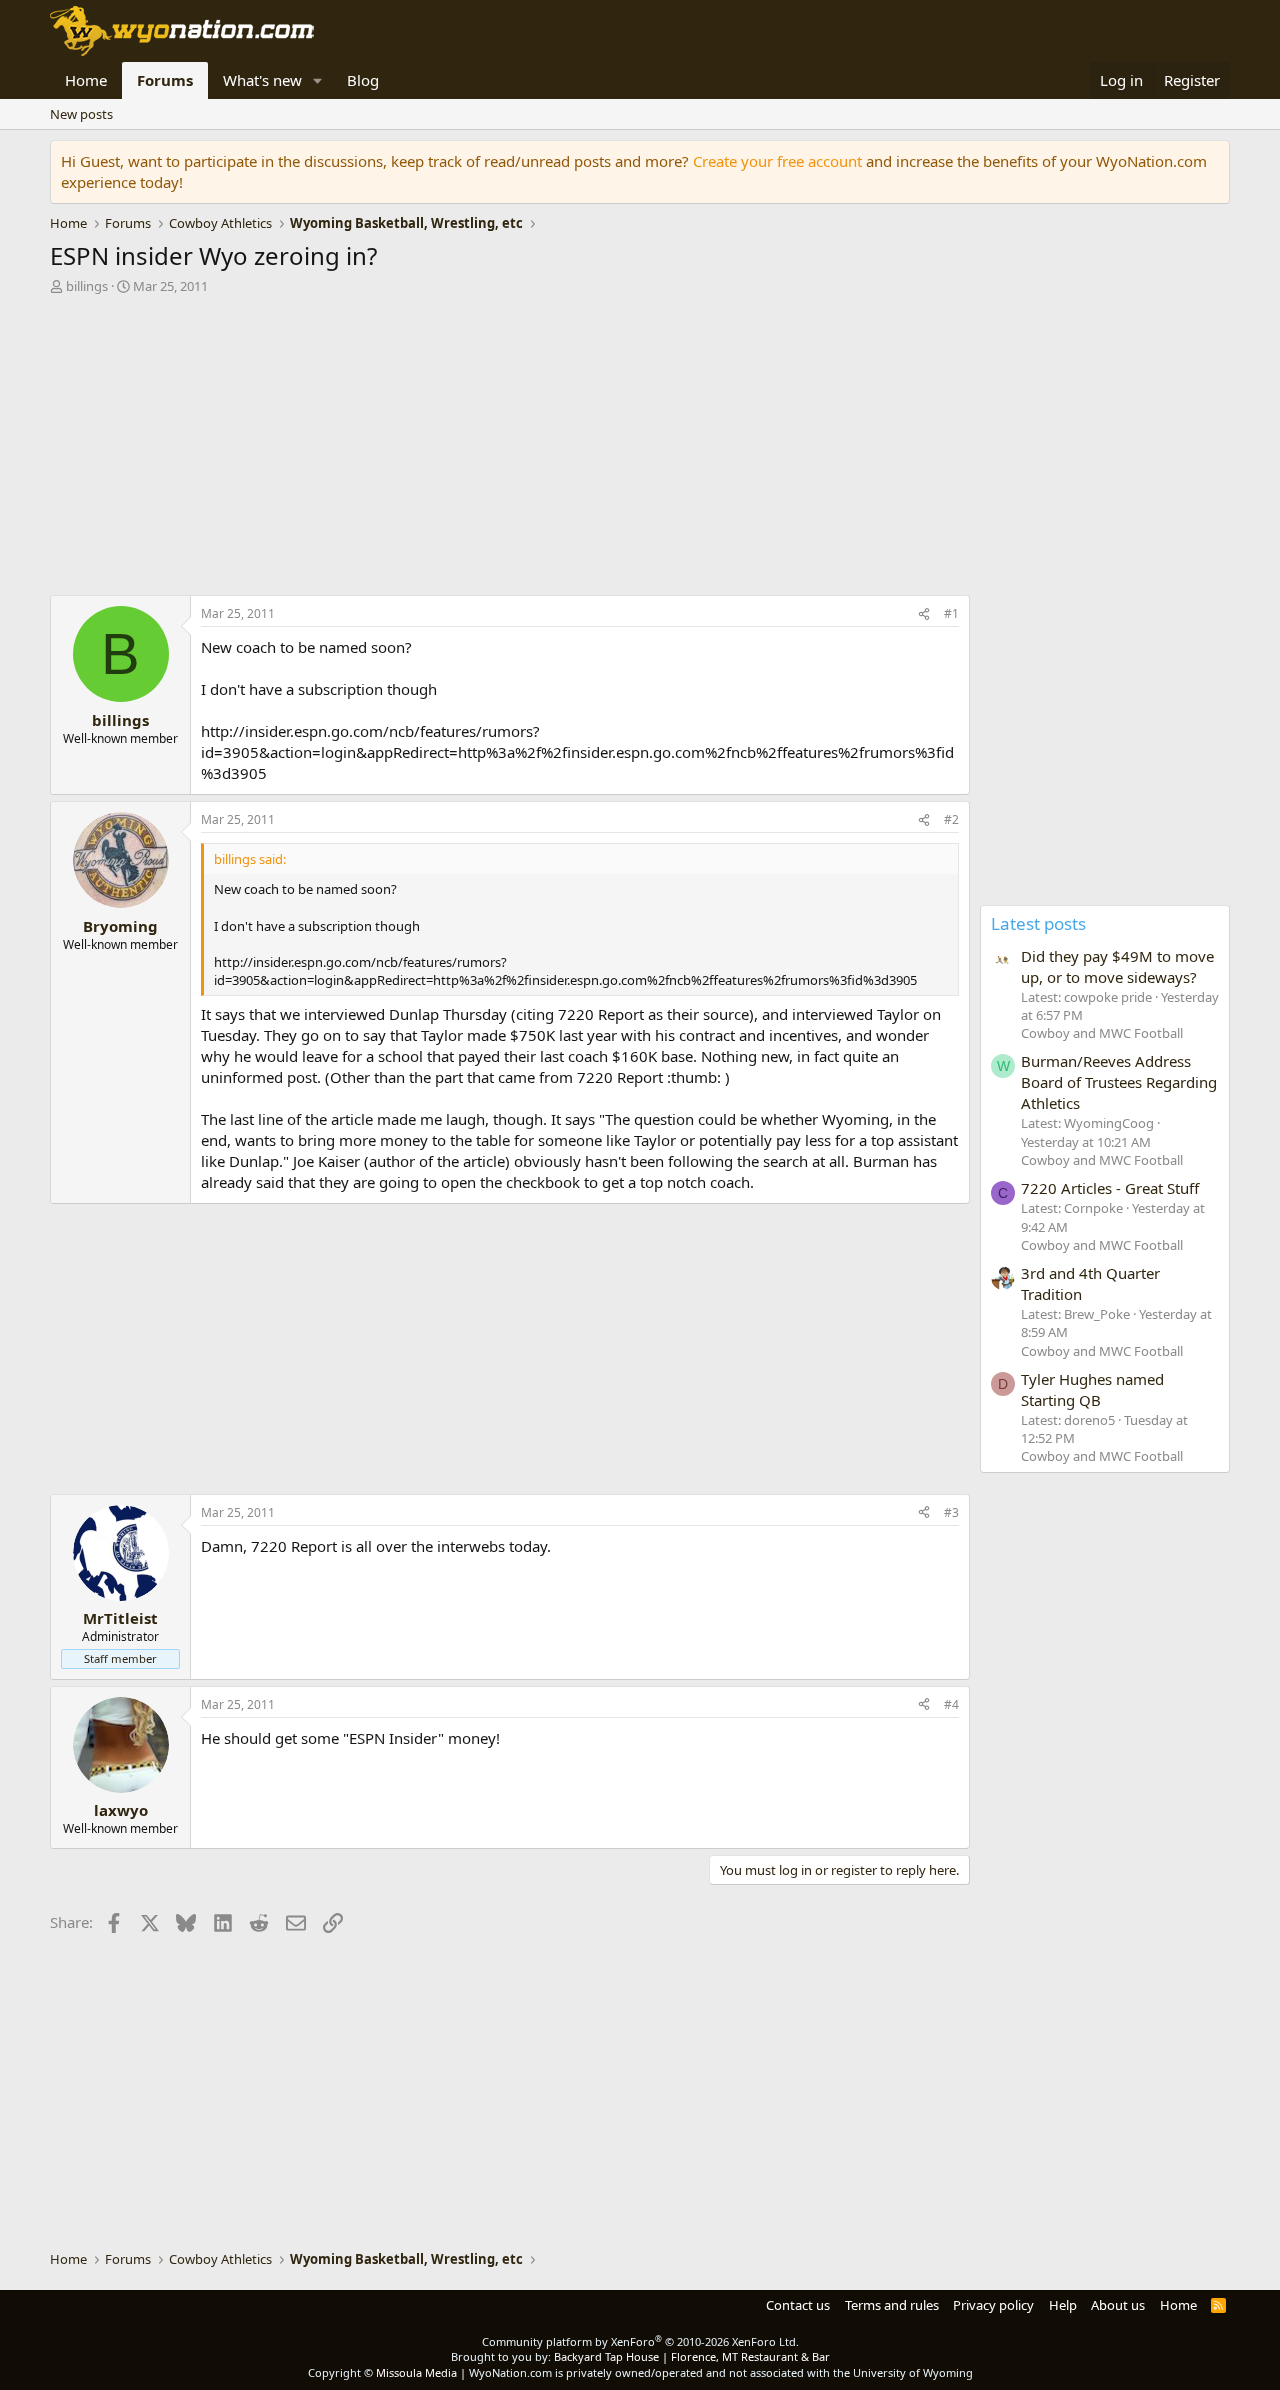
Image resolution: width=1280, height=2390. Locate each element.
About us (1118, 2305)
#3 (951, 1512)
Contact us (798, 2305)
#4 (951, 1704)
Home (86, 80)
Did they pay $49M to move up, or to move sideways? (1117, 966)
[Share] (924, 614)
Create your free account (777, 161)
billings (87, 286)
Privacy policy (993, 2305)
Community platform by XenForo (640, 2341)
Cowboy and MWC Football (1102, 1033)
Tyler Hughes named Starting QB (1092, 1389)
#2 (951, 819)
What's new (262, 80)
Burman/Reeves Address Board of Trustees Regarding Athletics (1119, 1082)
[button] (318, 80)
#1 (951, 613)
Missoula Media (416, 2372)
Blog (363, 80)
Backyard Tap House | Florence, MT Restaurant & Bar (692, 2356)
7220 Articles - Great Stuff (1110, 1188)
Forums (165, 80)
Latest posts (1038, 923)
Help (1063, 2305)
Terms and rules (892, 2305)
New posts (81, 114)
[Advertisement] (510, 450)
